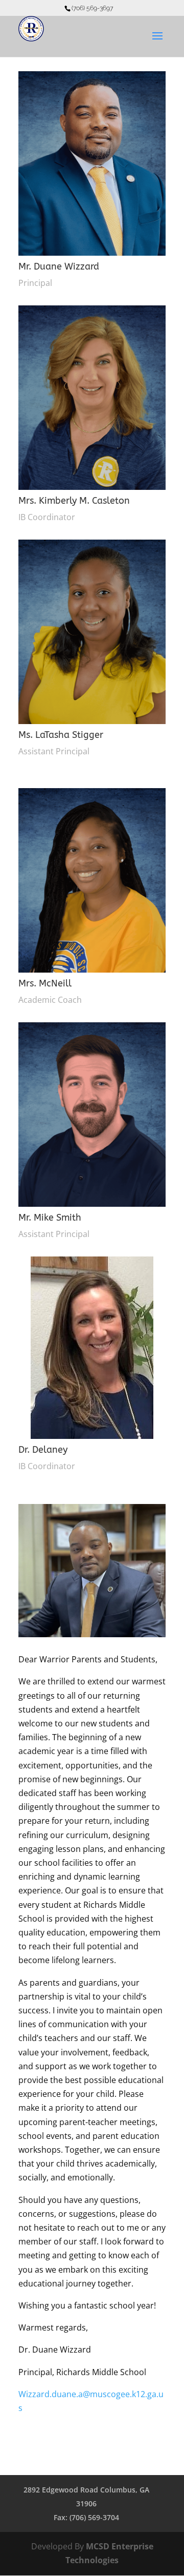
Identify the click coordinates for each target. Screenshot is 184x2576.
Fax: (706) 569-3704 (86, 2517)
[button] (157, 43)
